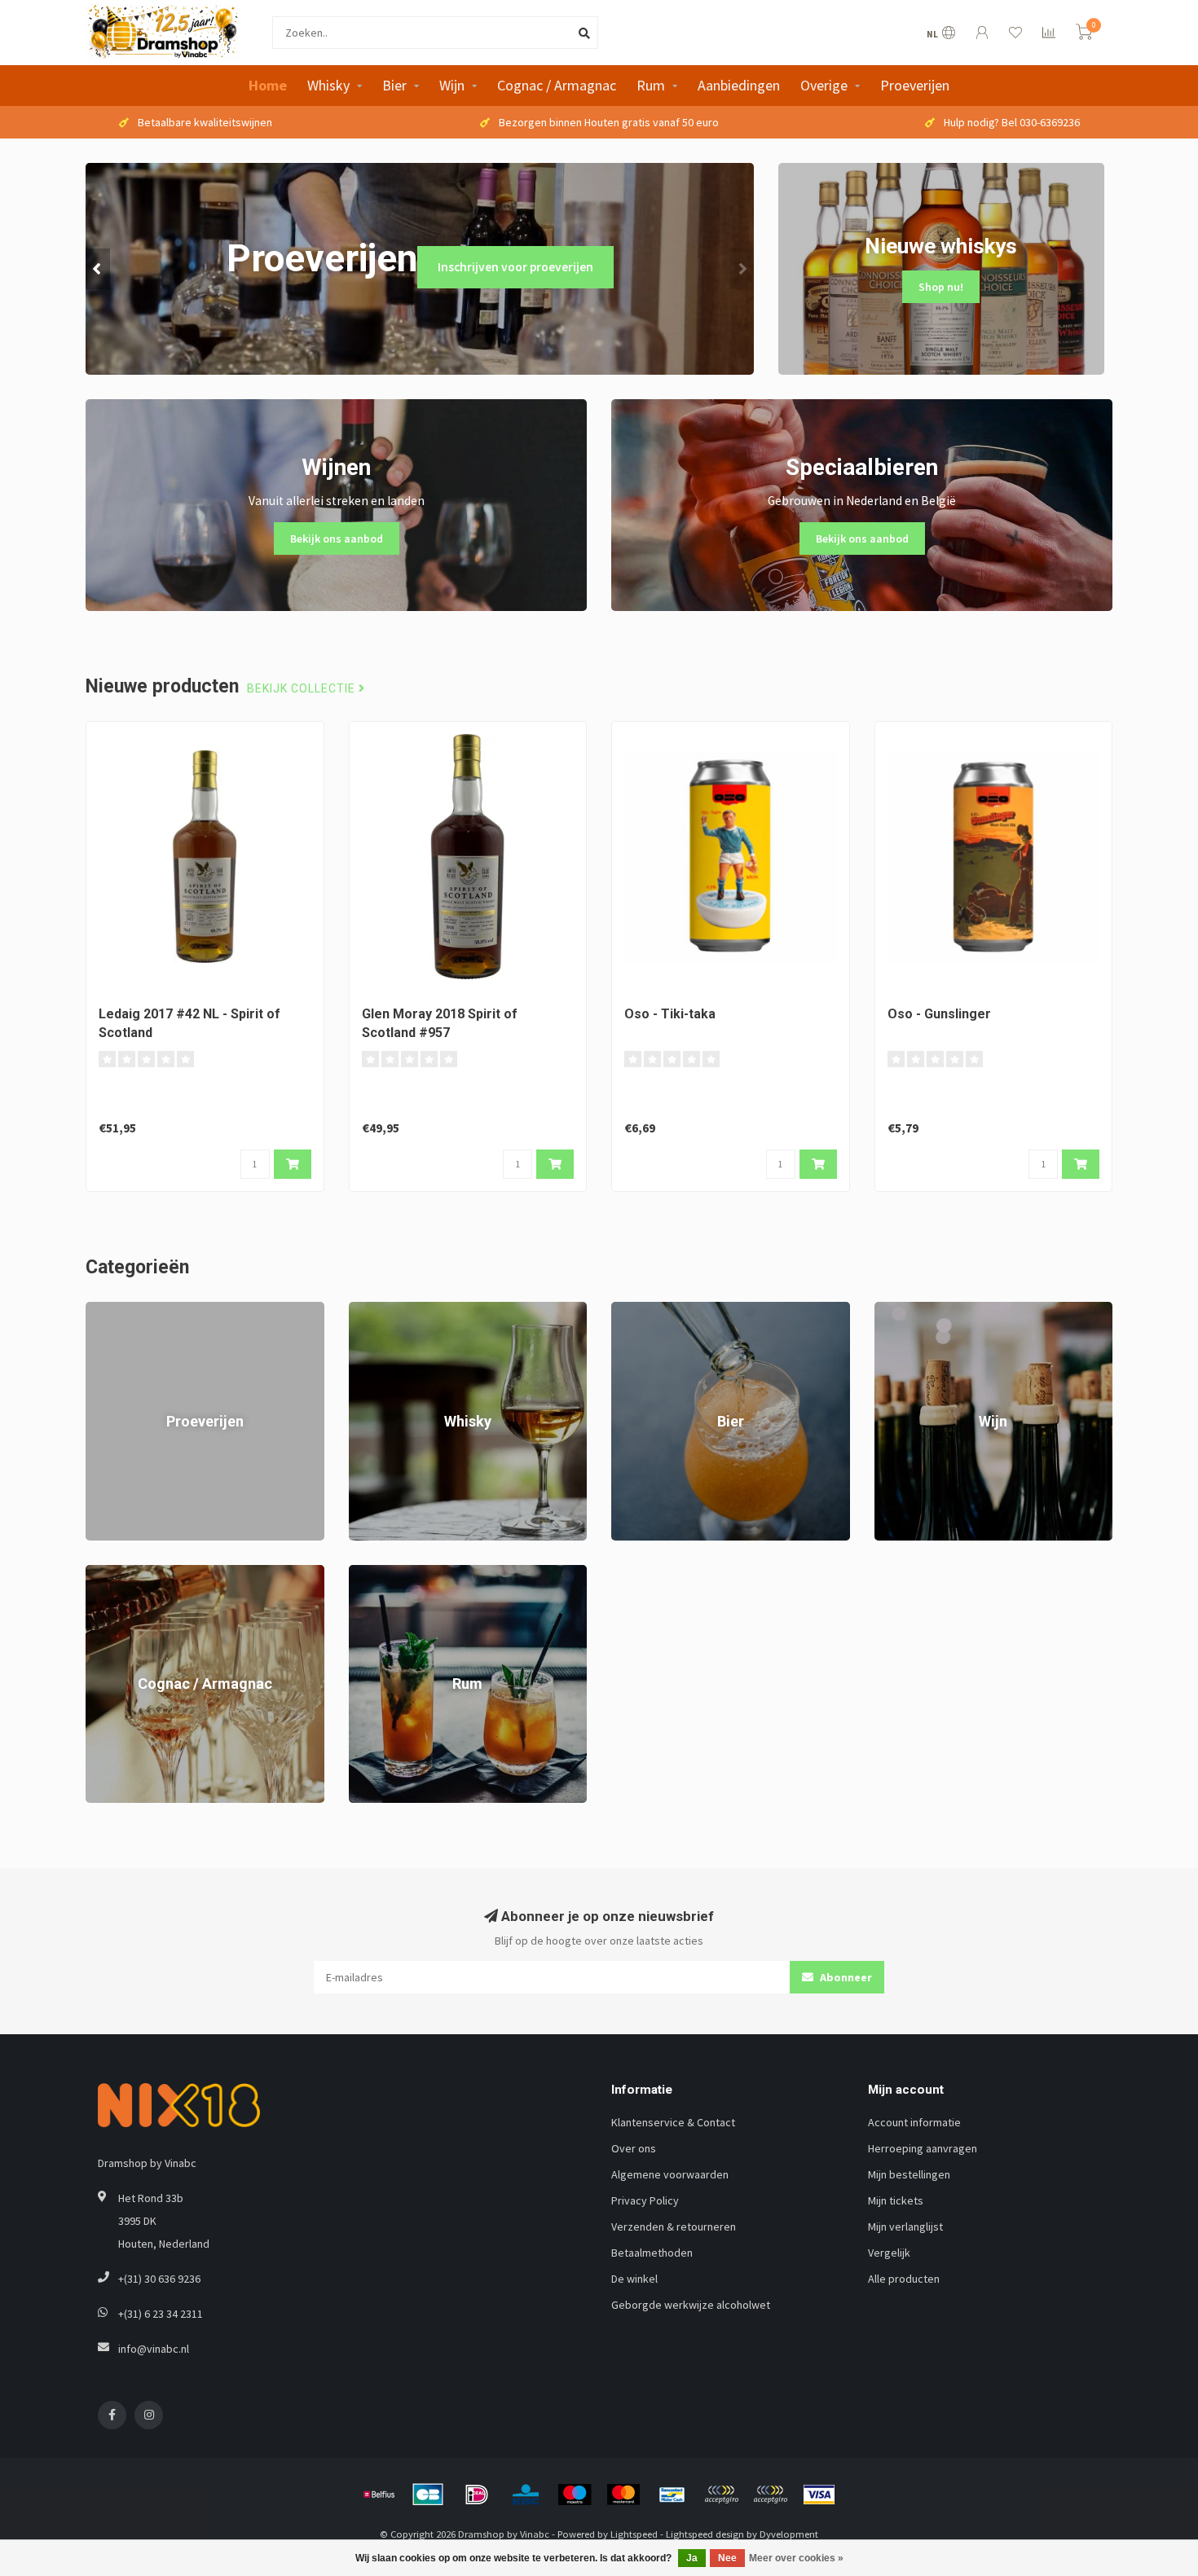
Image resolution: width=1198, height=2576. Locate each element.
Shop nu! (941, 287)
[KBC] (526, 2495)
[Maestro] (575, 2495)
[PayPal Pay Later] (770, 2495)
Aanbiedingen (739, 85)
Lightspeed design (705, 2534)
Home (268, 85)
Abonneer (845, 1977)
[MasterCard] (623, 2495)
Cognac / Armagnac (557, 85)
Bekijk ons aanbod (337, 538)
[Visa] (819, 2495)
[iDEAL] (477, 2495)
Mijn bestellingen (909, 2174)
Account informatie (914, 2122)
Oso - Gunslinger (939, 1014)
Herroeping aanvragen (923, 2148)
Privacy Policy (645, 2200)
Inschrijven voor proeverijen (515, 267)
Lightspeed (634, 2534)
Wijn (452, 85)
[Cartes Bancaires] (428, 2495)
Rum (651, 85)
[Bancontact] (672, 2495)
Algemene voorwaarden (670, 2174)
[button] (98, 269)
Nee (727, 2558)
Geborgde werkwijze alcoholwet (691, 2305)
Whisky (328, 85)
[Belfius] (379, 2495)
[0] (1084, 35)
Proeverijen (915, 85)
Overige (824, 85)
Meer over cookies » (796, 2558)
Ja (692, 2558)
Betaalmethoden (652, 2253)
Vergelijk (889, 2253)
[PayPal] (721, 2495)
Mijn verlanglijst (905, 2227)
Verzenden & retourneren (674, 2227)
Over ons (634, 2148)
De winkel (634, 2279)
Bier (394, 85)
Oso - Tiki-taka (670, 1014)
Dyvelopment (789, 2534)
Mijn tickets (896, 2200)
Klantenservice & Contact (673, 2122)
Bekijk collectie (303, 689)
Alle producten (904, 2279)
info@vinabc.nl (154, 2349)
